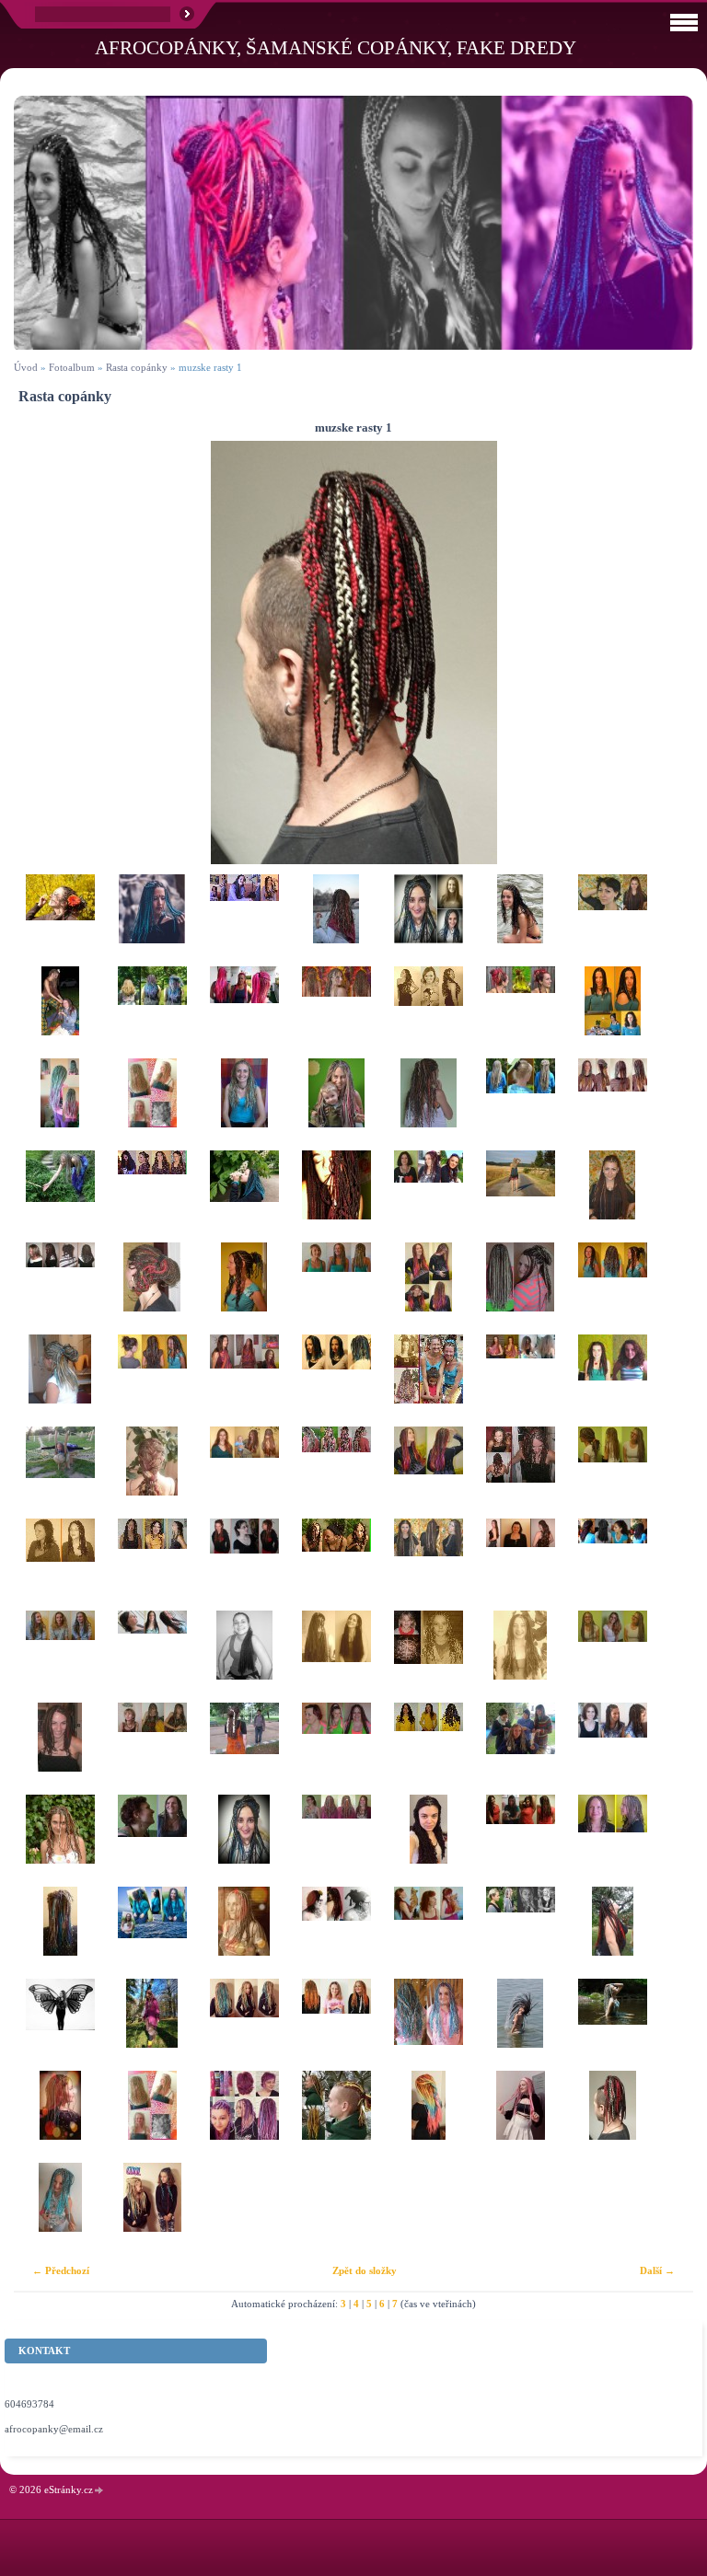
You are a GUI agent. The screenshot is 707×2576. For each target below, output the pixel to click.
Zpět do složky (365, 2270)
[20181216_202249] (244, 1841)
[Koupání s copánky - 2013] (520, 2025)
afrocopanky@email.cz (54, 2429)
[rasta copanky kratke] (612, 1841)
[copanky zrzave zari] (336, 2025)
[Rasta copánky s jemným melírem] (152, 1657)
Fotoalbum (72, 367)
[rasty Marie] (336, 1933)
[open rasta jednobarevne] (336, 1657)
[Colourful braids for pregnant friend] (428, 1473)
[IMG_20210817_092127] (520, 2117)
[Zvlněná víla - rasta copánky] (152, 1749)
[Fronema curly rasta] (428, 1841)
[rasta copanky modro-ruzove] (428, 2025)
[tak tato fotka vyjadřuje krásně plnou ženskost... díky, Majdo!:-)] (336, 1196)
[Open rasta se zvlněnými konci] (520, 1657)
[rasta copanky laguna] (60, 2209)
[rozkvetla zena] (152, 1104)
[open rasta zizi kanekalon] (612, 920)
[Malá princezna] (428, 1657)
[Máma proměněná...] (336, 1104)
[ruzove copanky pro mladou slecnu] (60, 1104)
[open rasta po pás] (520, 1565)
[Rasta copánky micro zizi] (336, 1749)
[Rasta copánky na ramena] (612, 1012)
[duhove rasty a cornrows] (612, 1104)
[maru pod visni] (612, 1933)
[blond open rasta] (520, 1104)
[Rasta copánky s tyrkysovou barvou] (60, 1196)
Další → (657, 2270)
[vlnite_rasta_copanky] (60, 1288)
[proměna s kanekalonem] (244, 1380)
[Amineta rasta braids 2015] (428, 1104)
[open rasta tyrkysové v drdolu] (60, 1380)
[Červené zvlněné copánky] (244, 1565)
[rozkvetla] (152, 2117)
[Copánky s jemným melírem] (612, 1749)
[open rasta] (244, 1657)
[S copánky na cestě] (520, 1196)
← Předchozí (61, 2270)
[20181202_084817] (60, 2117)
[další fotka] (663, 653)
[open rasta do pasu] (428, 1565)
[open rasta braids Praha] (428, 1012)
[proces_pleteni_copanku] (244, 920)
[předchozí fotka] (44, 653)
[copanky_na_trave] (60, 1012)
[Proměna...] (60, 1565)
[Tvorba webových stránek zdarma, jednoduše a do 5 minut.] (99, 2491)
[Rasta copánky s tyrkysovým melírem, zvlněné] (612, 1288)
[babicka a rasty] (244, 1012)
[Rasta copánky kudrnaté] (152, 1380)
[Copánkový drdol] (244, 1288)
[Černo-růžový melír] (336, 1565)
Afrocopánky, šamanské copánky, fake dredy (336, 47)
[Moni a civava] (428, 1933)
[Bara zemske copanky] (152, 1841)
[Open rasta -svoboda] (60, 1473)
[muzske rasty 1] (612, 2117)
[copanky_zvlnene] (152, 1196)
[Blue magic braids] (152, 920)
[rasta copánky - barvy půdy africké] (612, 1657)
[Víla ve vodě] (612, 2025)
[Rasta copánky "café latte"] (336, 1288)
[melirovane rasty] (612, 1380)
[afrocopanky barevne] (428, 1288)
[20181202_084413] (60, 1933)
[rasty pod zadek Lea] (152, 1933)
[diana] (612, 1565)
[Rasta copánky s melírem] (152, 1565)
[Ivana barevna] (244, 2117)
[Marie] (520, 1933)
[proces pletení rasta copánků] (520, 1749)
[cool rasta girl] (244, 2025)
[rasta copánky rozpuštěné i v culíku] (612, 1473)
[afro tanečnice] (428, 1380)
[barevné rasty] (428, 1749)
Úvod (26, 367)
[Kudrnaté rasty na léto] (336, 1012)
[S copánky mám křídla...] (60, 2025)
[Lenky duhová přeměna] (336, 1841)
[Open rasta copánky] (244, 1473)
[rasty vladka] (244, 1933)
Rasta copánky (137, 367)
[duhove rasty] (428, 2117)
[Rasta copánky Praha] (336, 920)
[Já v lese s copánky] (152, 2025)
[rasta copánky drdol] (152, 1288)
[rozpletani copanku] (520, 1380)
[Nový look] (60, 1749)
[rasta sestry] (152, 2209)
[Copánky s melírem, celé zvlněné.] (60, 1657)
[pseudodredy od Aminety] (520, 1012)
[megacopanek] (152, 1473)
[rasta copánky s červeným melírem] (520, 1473)
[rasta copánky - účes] (60, 920)
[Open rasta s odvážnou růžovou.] (336, 1473)
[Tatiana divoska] (428, 1196)
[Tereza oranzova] (520, 1841)
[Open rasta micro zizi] (520, 1288)
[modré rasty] (336, 1380)
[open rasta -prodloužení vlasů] (612, 1196)
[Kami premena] (428, 920)
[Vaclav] (336, 2117)
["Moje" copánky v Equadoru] (520, 920)
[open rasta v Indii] (244, 1749)
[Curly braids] (60, 1841)
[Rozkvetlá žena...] (244, 1196)
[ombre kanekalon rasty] (152, 1012)
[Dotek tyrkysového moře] (244, 1104)
